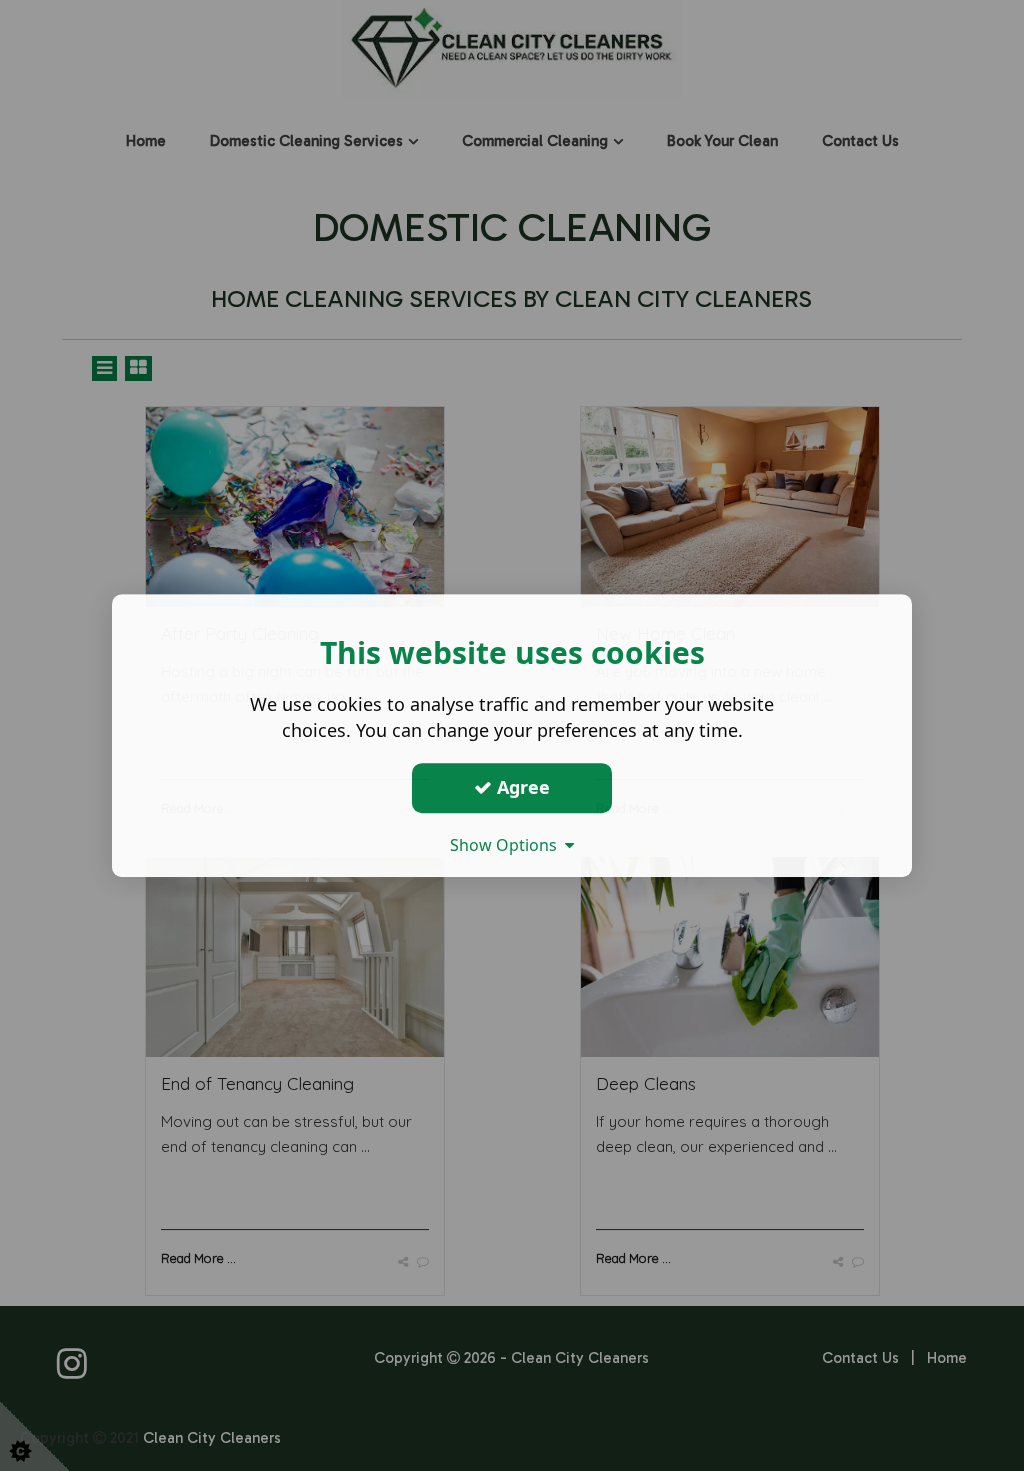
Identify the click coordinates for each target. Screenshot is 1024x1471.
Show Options (507, 845)
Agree (521, 787)
